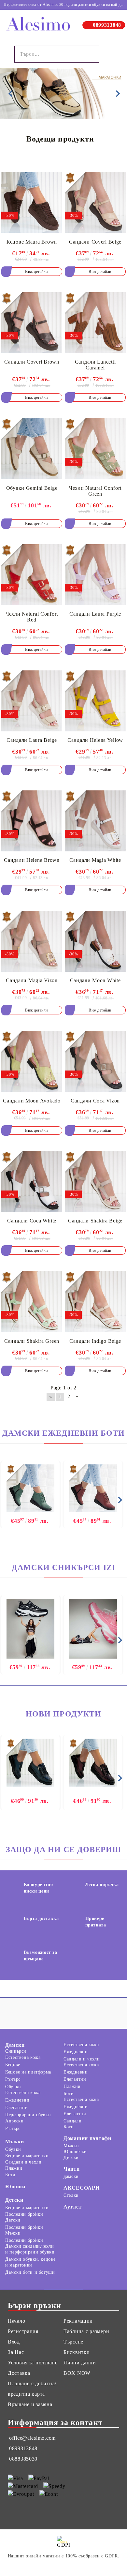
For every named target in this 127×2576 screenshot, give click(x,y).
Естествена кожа (23, 2057)
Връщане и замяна (30, 2404)
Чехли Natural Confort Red (32, 617)
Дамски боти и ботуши (30, 2272)
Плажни (72, 2086)
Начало (16, 2321)
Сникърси (16, 2051)
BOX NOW (77, 2373)
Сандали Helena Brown (32, 860)
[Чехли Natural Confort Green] (95, 449)
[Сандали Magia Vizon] (32, 941)
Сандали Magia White (95, 860)
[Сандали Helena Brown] (32, 821)
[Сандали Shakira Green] (32, 1302)
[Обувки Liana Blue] (30, 1763)
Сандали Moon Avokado (32, 1101)
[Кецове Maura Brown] (32, 202)
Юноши (15, 2187)
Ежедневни (17, 2100)
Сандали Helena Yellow (95, 740)
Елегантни (17, 2108)
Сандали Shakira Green (32, 1341)
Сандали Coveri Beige (95, 242)
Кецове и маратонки (27, 2156)
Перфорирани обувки (28, 2115)
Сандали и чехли (82, 2059)
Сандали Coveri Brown (32, 362)
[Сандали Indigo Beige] (95, 1302)
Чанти (72, 2169)
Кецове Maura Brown (32, 242)
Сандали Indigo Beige (95, 1341)
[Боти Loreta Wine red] (93, 1489)
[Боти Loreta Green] (30, 1489)
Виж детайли (36, 272)
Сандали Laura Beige (32, 740)
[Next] (117, 94)
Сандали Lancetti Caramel (95, 365)
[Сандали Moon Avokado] (32, 1061)
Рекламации (78, 2321)
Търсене (73, 2342)
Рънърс (13, 2079)
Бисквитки (77, 2352)
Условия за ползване (33, 2363)
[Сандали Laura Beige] (32, 701)
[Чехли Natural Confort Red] (32, 575)
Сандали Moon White (95, 980)
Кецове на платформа (28, 2072)
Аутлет (72, 2207)
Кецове (13, 2065)
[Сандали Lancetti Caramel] (95, 323)
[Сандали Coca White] (32, 1182)
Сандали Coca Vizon (95, 1101)
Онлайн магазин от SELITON (63, 2565)
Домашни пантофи (87, 2138)
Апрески (14, 2121)
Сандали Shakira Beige (95, 1221)
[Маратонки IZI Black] (30, 1629)
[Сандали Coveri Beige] (95, 202)
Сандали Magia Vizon (32, 980)
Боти (69, 2094)
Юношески (75, 2152)
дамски (71, 2176)
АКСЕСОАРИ (81, 2188)
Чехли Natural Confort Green (95, 491)
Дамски (15, 2045)
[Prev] (10, 94)
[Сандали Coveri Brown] (32, 323)
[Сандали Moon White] (95, 941)
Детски (14, 2200)
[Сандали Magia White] (95, 821)
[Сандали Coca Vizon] (95, 1061)
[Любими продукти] (109, 54)
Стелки (71, 2195)
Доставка (19, 2373)
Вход (14, 2342)
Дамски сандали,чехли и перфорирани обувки (30, 2249)
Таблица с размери (86, 2331)
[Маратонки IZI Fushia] (93, 1629)
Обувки (13, 2087)
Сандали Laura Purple (95, 614)
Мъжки (15, 2142)
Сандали (72, 2121)
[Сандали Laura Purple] (95, 575)
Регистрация (23, 2331)
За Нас (16, 2352)
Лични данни (80, 2363)
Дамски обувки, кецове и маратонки (30, 2262)
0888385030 (23, 2459)
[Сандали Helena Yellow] (95, 701)
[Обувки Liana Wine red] (93, 1763)
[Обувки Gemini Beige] (32, 449)
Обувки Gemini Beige (32, 488)
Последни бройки (24, 2214)
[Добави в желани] (53, 179)
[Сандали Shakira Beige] (95, 1182)
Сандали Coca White (32, 1221)
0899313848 (107, 25)
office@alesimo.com (32, 2438)
